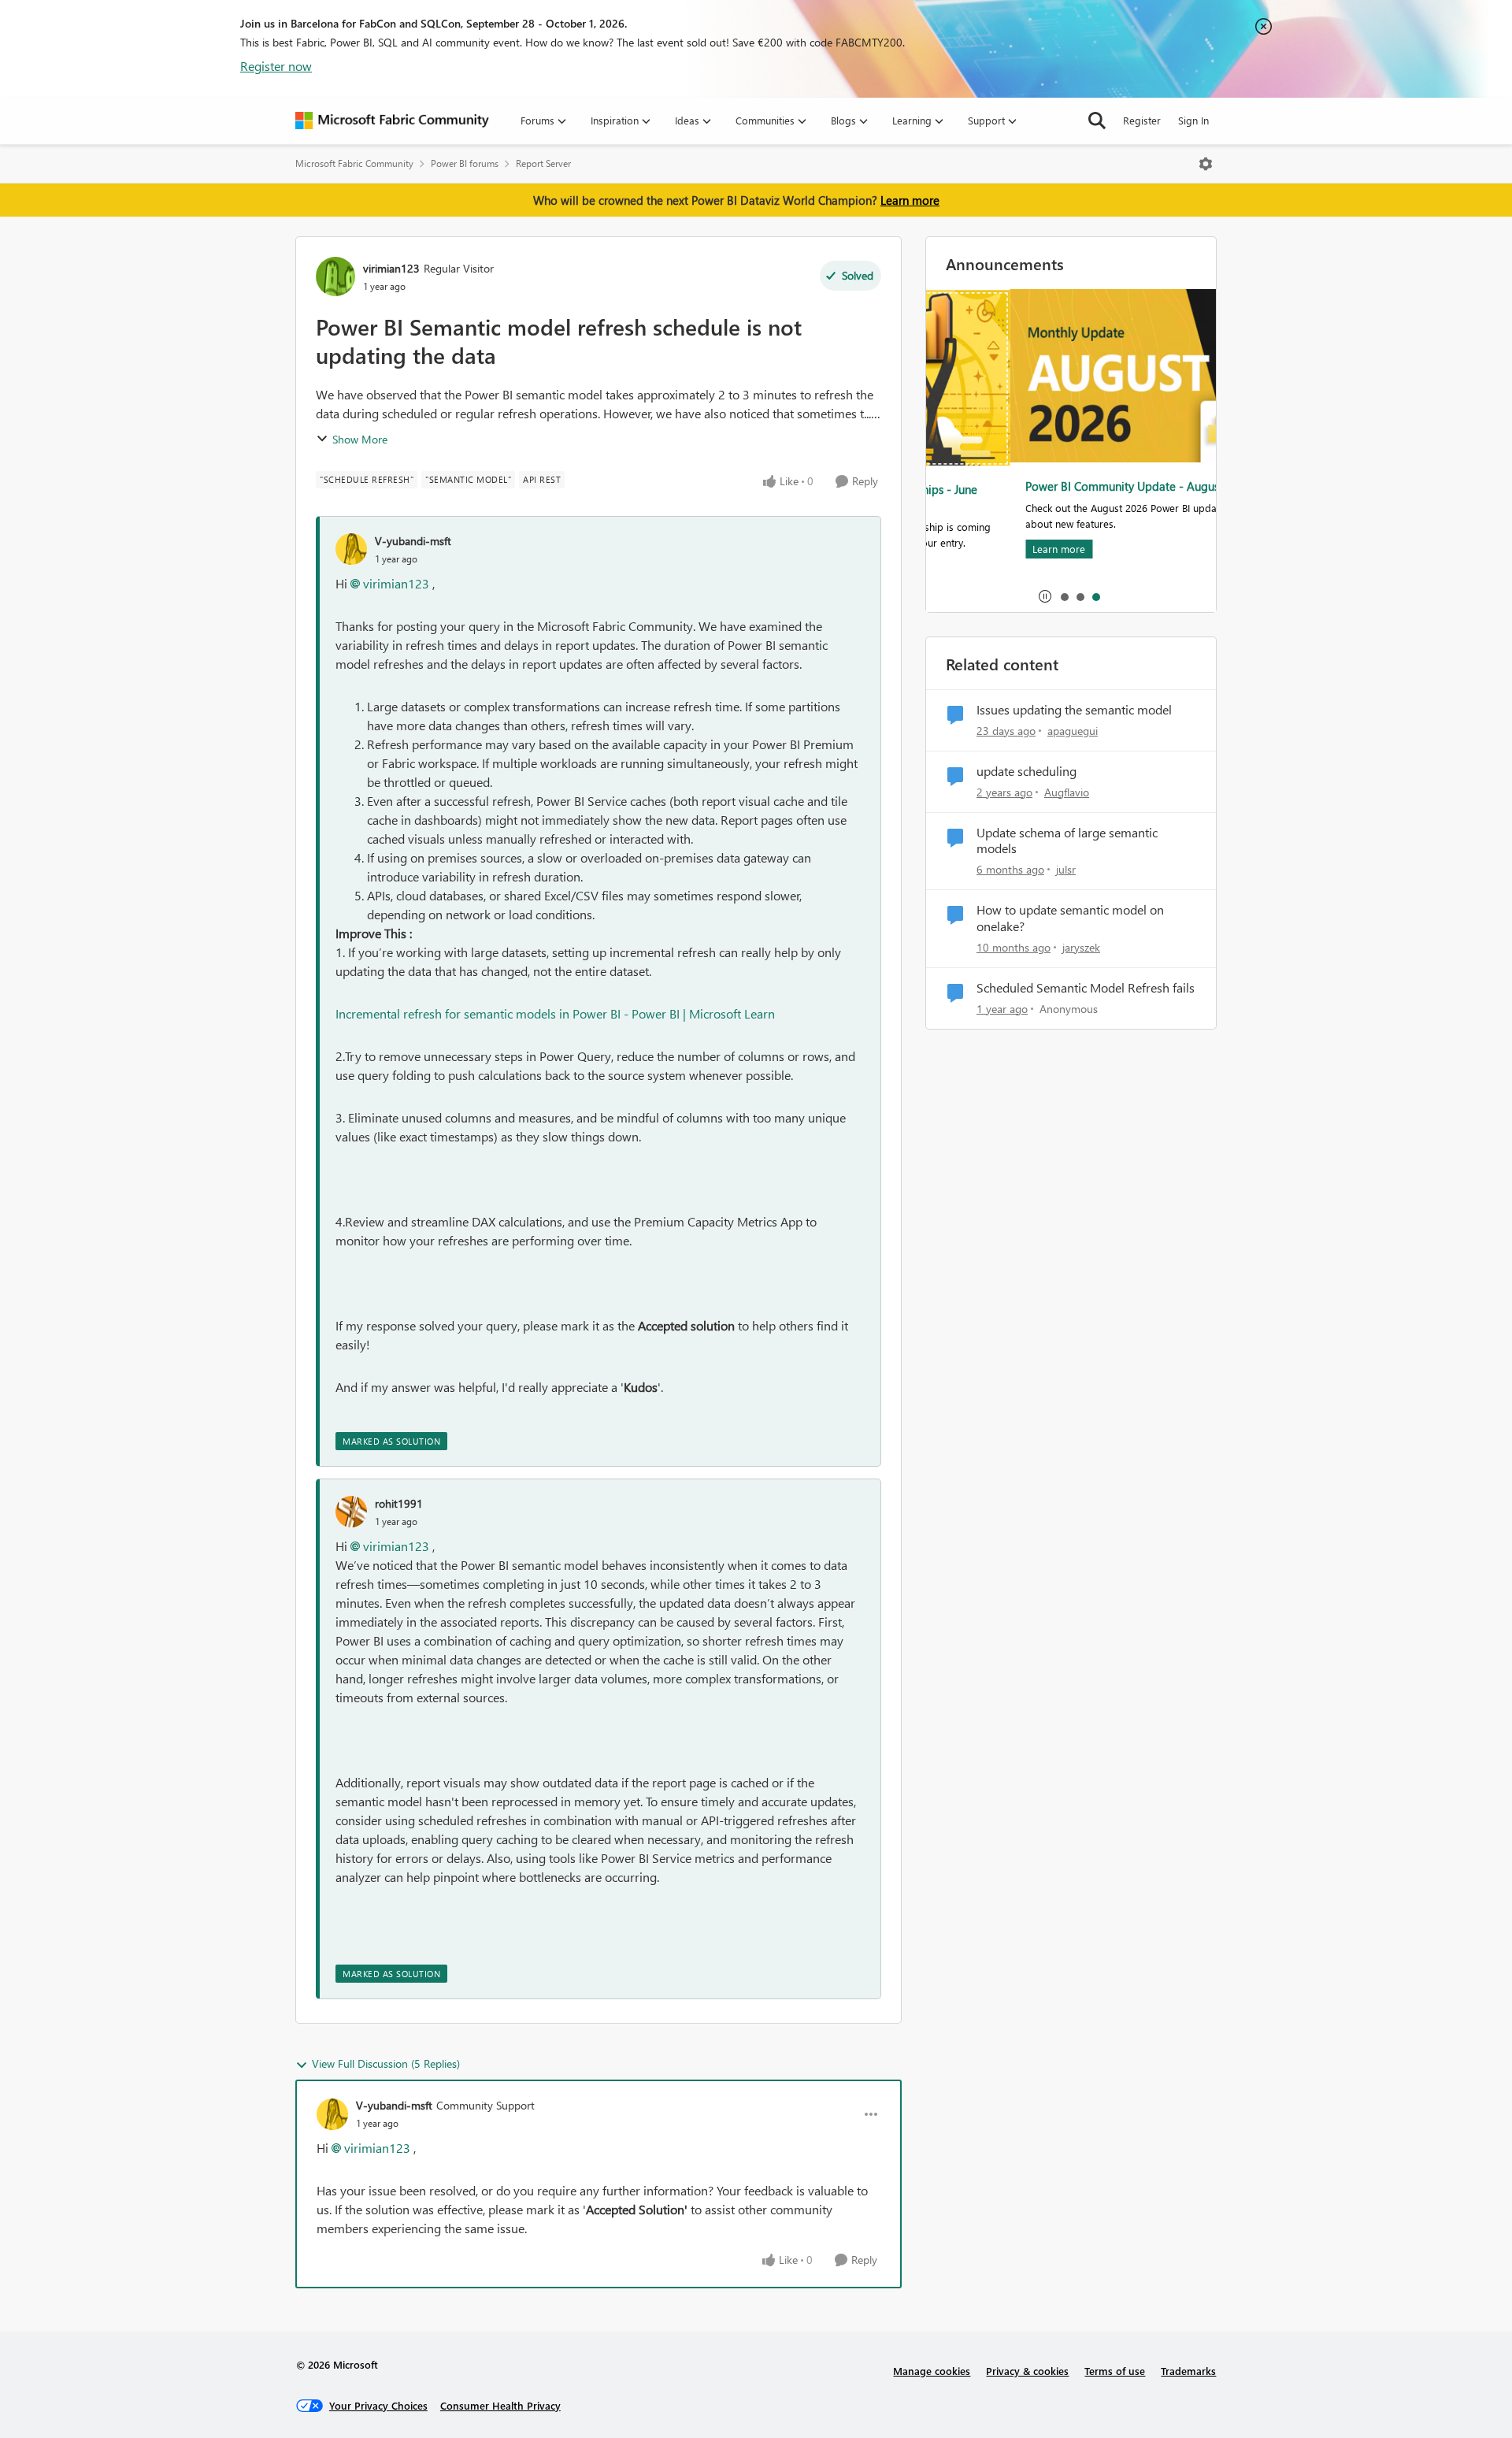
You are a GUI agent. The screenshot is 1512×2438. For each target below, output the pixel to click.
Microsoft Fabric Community (354, 163)
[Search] (1097, 121)
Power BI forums (465, 163)
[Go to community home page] (392, 121)
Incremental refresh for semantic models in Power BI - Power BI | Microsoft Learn (555, 1013)
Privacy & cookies (1027, 2371)
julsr (1066, 869)
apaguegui (1073, 731)
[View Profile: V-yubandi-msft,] (351, 549)
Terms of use (1115, 2371)
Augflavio (1067, 792)
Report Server (543, 163)
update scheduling (1027, 771)
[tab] (1064, 596)
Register (1142, 120)
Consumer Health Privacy (500, 2405)
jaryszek (1081, 947)
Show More (360, 439)
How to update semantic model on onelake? (1070, 918)
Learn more (910, 200)
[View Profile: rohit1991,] (351, 1512)
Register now (276, 66)
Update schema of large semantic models (1067, 841)
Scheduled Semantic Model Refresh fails (1086, 988)
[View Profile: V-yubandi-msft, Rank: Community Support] (332, 2114)
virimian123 (391, 268)
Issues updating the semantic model (1074, 710)
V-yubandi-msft (413, 541)
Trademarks (1188, 2371)
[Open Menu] (1206, 164)
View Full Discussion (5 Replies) (386, 2063)
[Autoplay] (1045, 596)
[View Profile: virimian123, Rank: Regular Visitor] (335, 276)
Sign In (1193, 120)
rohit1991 (399, 1503)
